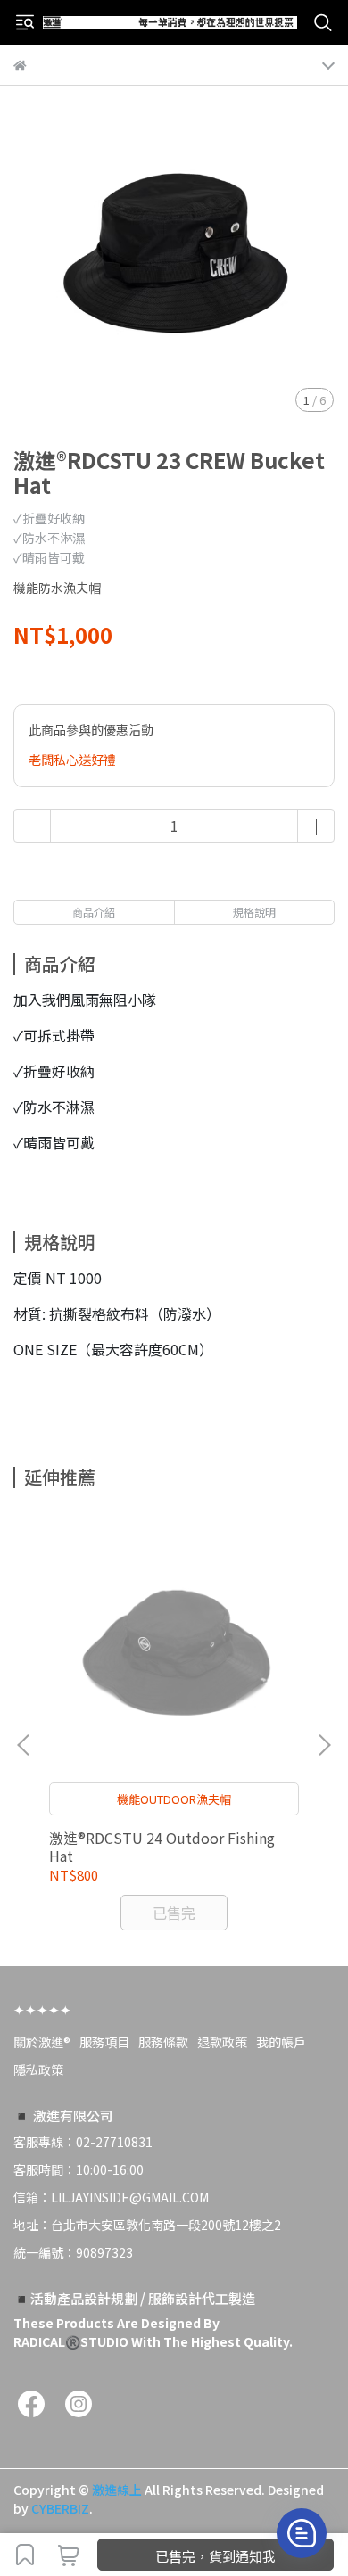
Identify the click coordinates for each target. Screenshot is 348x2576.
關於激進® (42, 2042)
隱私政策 (38, 2070)
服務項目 (104, 2042)
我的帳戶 (281, 2042)
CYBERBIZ (60, 2508)
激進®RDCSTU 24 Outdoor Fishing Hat (162, 1847)
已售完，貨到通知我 (215, 2556)
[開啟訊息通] (302, 2533)
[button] (324, 1745)
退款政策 (222, 2042)
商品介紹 (94, 912)
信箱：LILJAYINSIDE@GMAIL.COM (111, 2197)
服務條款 (163, 2042)
